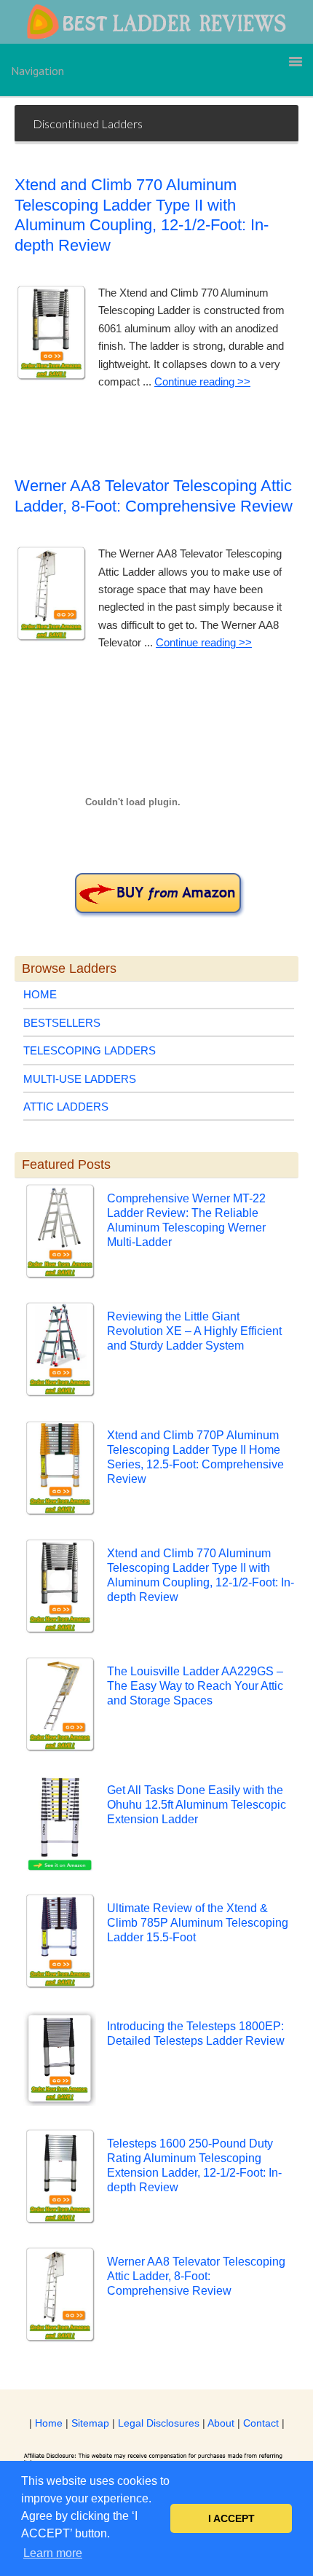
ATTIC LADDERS (66, 1107)
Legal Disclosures (159, 2423)
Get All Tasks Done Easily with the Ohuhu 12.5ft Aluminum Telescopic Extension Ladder (197, 1805)
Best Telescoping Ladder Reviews (156, 22)
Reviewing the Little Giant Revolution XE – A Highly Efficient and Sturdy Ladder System (194, 1331)
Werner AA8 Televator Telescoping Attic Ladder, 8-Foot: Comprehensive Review (196, 2276)
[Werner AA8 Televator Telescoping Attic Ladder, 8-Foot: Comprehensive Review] (60, 2297)
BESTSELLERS (62, 1023)
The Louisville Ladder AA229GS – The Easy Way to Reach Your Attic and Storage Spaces (195, 1686)
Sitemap (90, 2423)
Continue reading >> (202, 381)
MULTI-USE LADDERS (80, 1079)
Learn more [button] (53, 2553)
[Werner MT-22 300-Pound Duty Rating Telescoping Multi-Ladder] (159, 892)
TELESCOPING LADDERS (90, 1050)
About (221, 2423)
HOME (40, 994)
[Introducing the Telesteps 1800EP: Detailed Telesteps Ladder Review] (60, 2061)
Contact (261, 2423)
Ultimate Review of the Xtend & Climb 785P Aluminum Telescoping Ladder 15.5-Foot (198, 1923)
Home (49, 2423)
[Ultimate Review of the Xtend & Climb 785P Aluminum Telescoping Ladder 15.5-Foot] (60, 1943)
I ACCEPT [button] (231, 2518)
